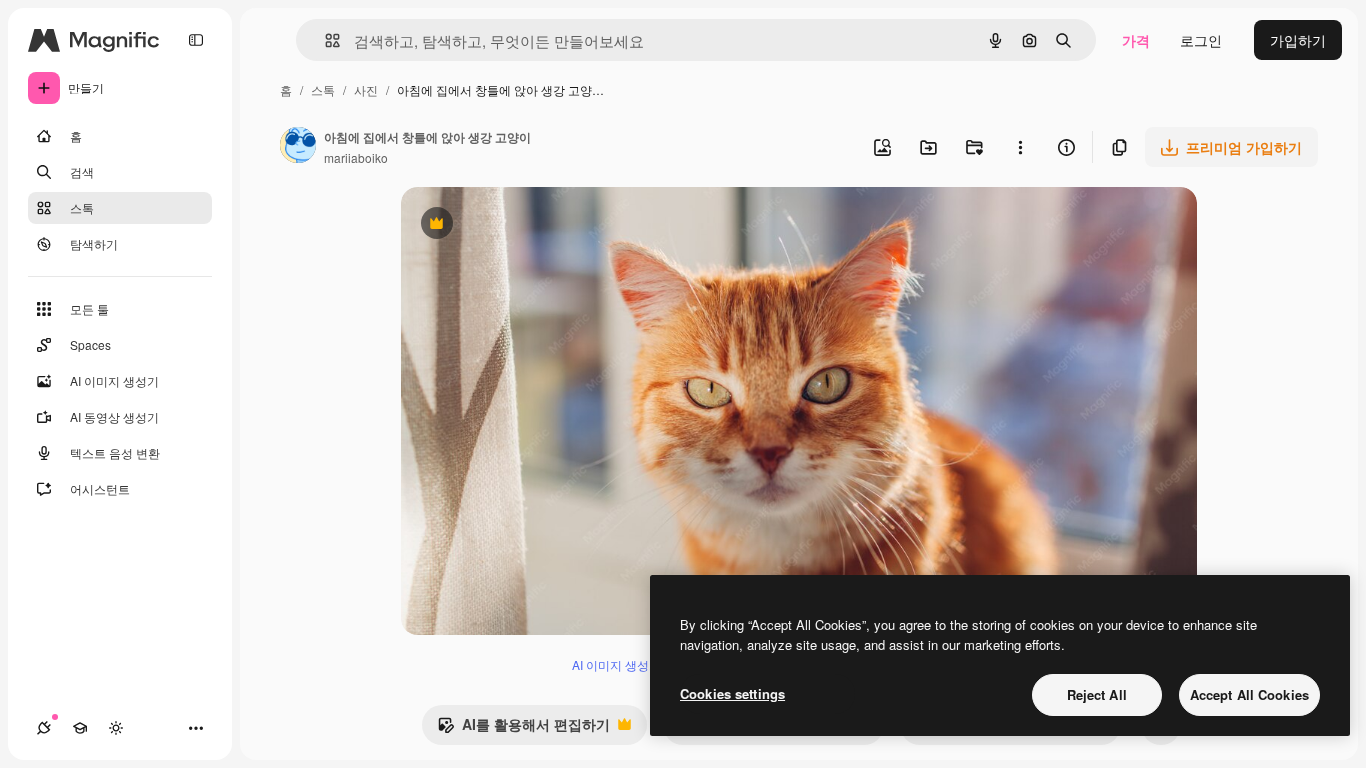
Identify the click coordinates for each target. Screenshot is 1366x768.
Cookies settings (732, 693)
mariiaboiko (356, 157)
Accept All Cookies (1249, 694)
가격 (1136, 40)
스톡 (323, 89)
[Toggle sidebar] (196, 40)
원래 (516, 225)
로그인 (1201, 40)
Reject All (1097, 694)
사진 (366, 89)
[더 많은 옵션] (1020, 147)
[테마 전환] (116, 728)
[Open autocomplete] (324, 40)
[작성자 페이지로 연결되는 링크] (298, 147)
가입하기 (1298, 40)
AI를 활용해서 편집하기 (523, 729)
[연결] (44, 728)
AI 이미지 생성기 (616, 664)
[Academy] (80, 728)
